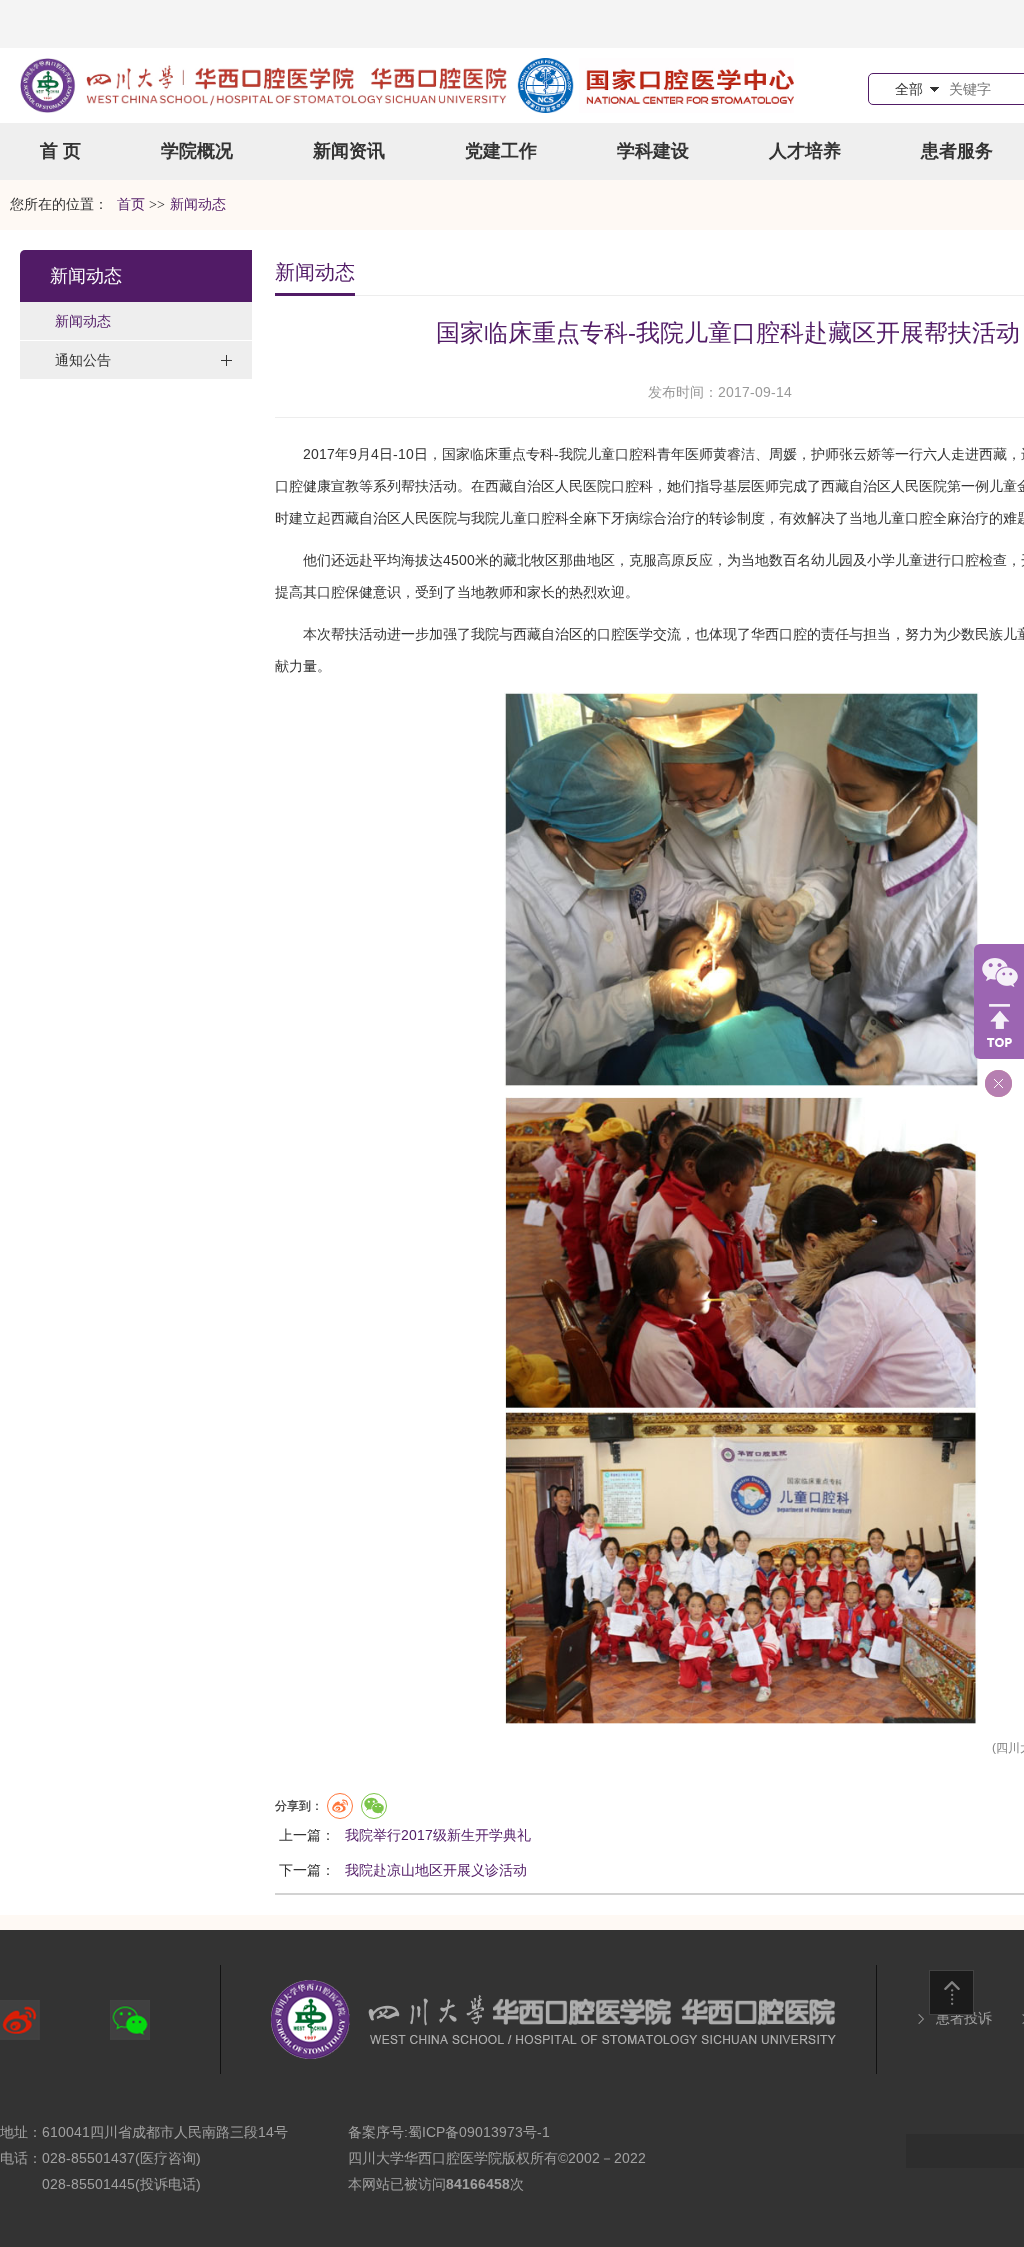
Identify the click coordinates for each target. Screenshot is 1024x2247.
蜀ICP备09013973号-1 (479, 2132)
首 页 (60, 151)
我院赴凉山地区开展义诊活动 (436, 1870)
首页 (131, 204)
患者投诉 (964, 2018)
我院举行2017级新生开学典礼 (438, 1835)
